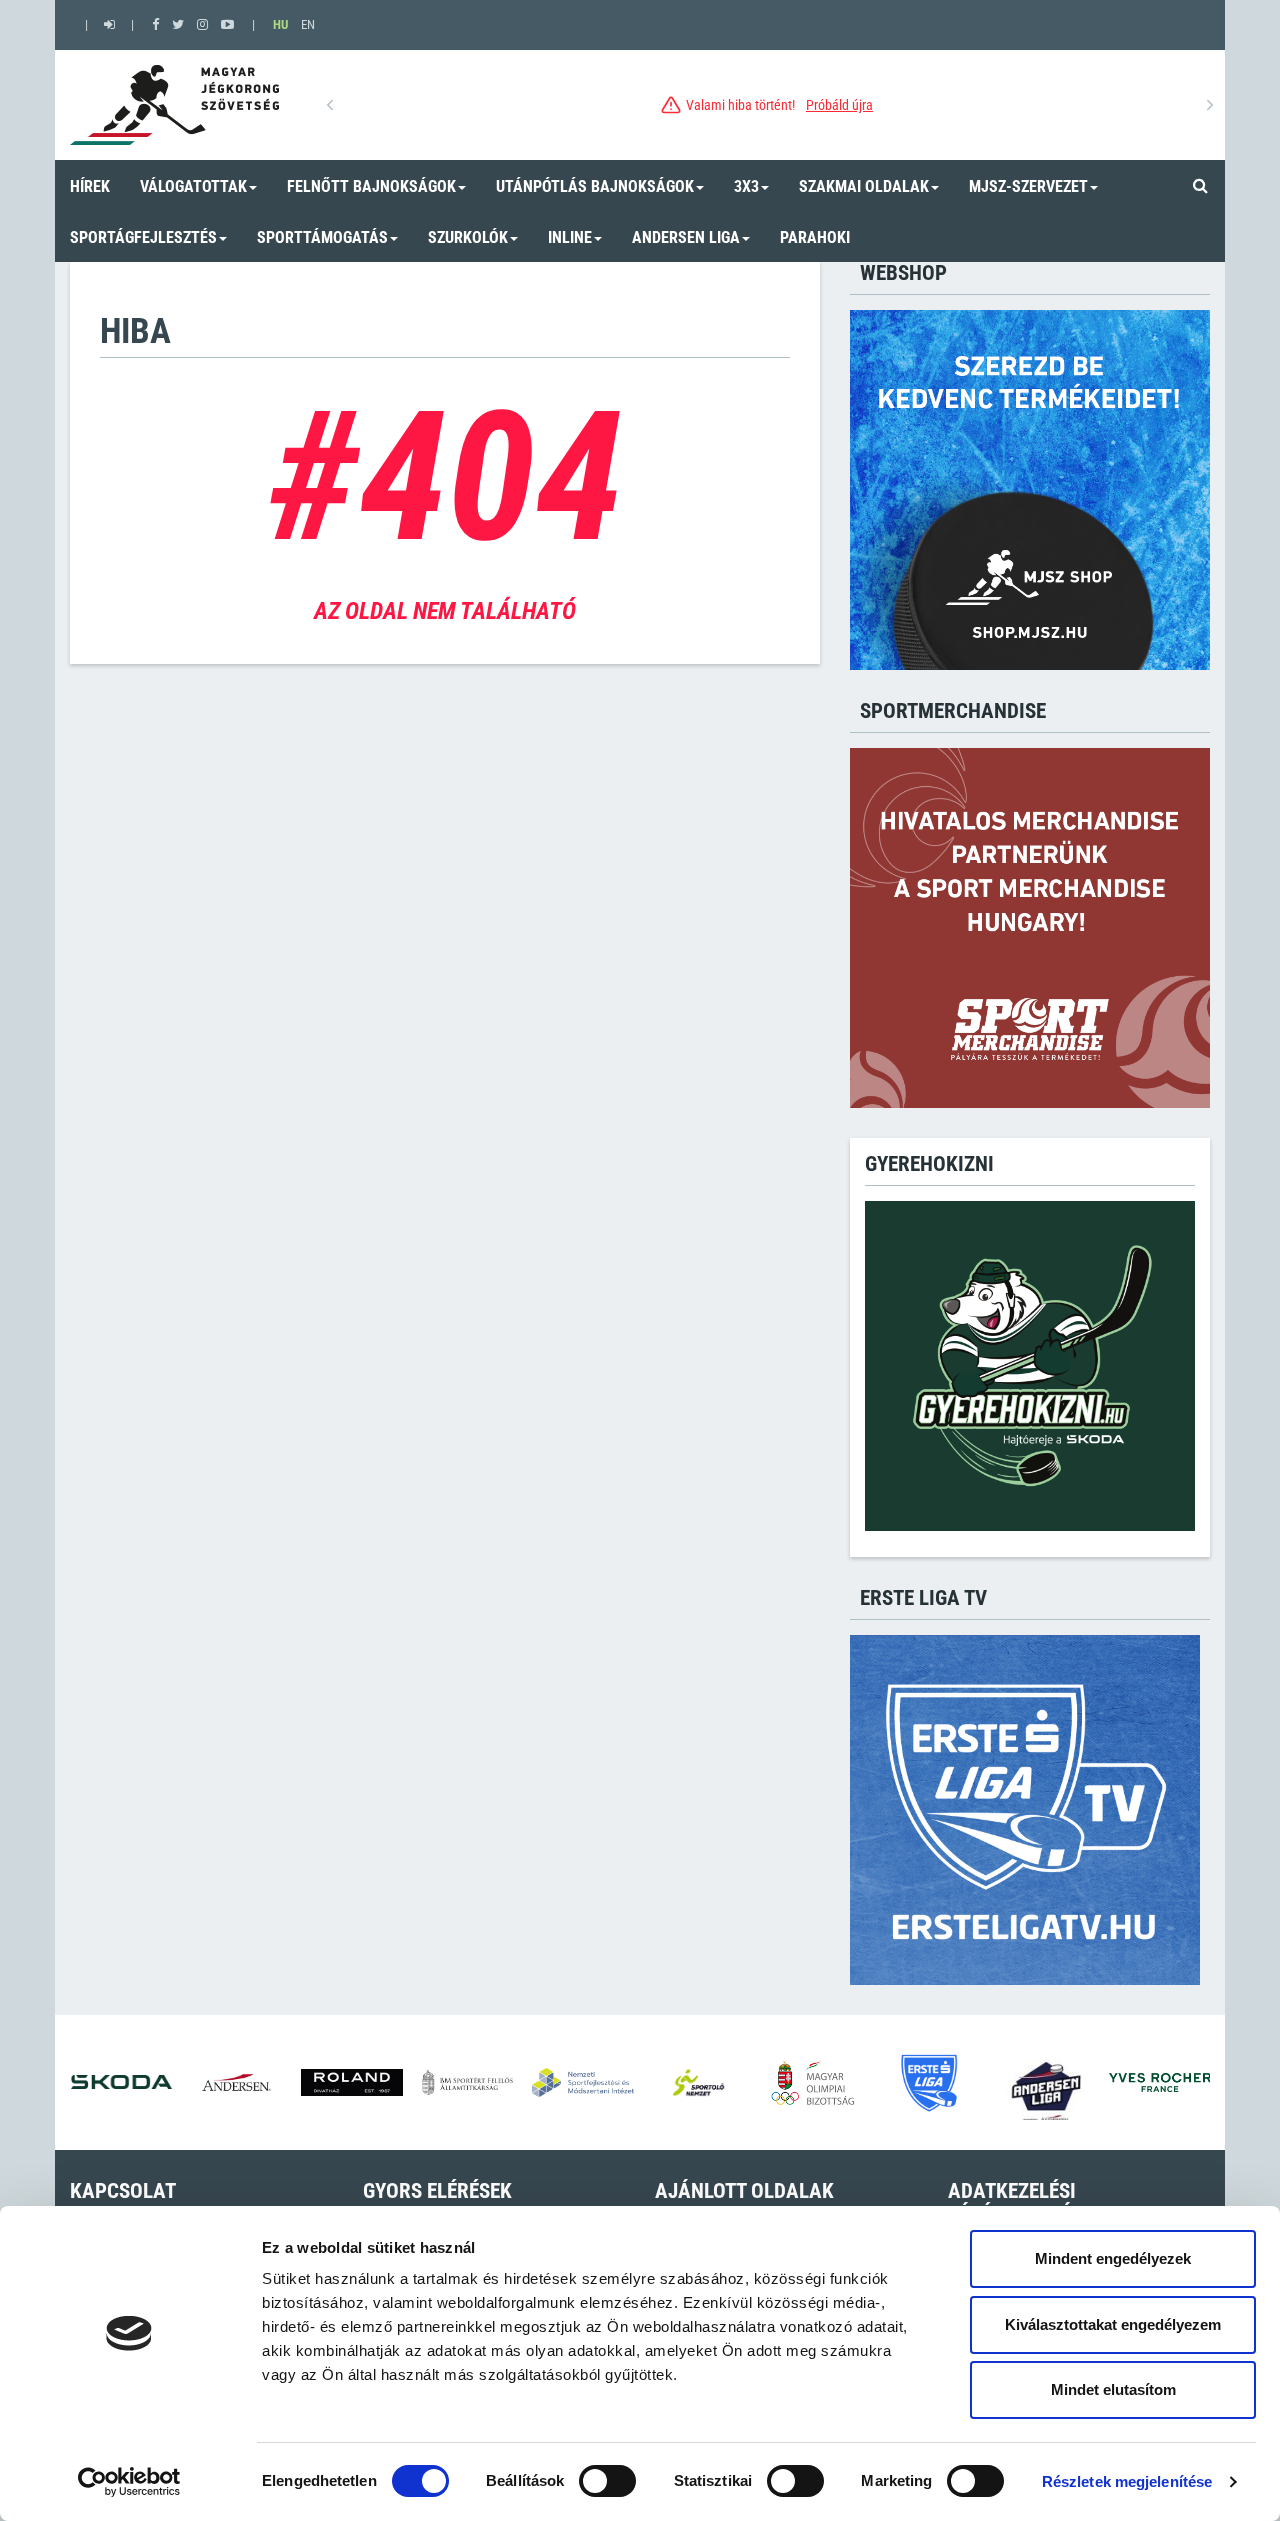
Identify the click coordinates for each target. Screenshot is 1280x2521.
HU (280, 24)
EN (308, 24)
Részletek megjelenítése (1127, 2481)
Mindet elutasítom (1113, 2389)
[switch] (607, 2481)
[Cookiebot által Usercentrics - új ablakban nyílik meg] (129, 2482)
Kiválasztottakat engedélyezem (1113, 2324)
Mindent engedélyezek (1113, 2258)
